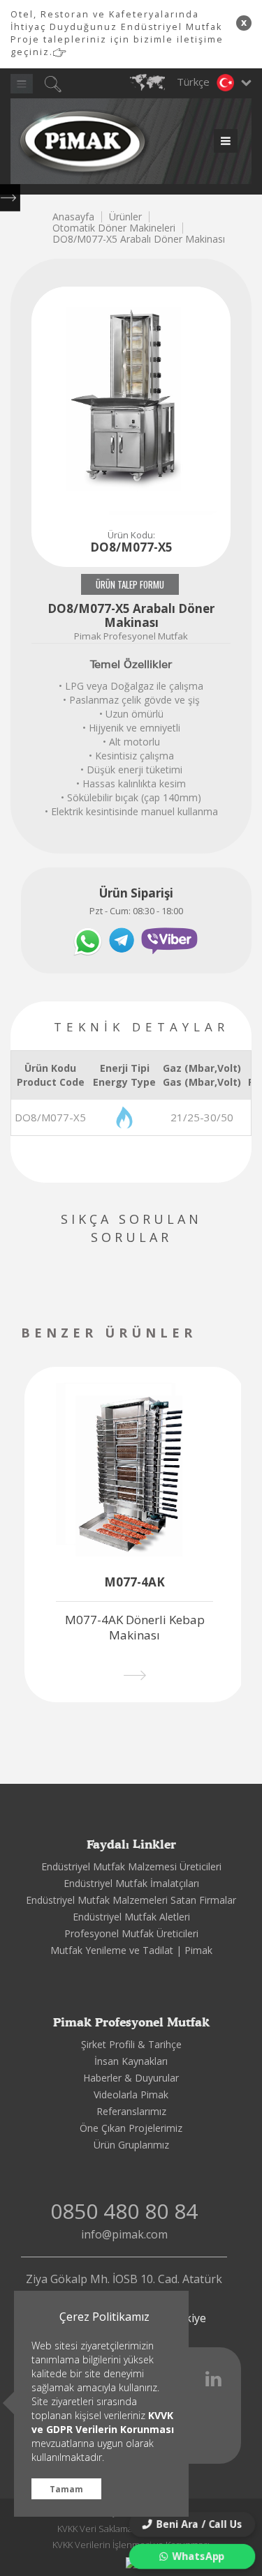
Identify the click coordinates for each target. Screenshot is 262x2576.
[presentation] (239, 1334)
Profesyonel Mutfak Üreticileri (131, 1933)
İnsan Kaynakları (131, 2061)
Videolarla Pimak (131, 2094)
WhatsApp (199, 2556)
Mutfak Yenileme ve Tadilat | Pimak (131, 1950)
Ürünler (125, 217)
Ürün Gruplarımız (131, 2145)
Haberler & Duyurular (131, 2078)
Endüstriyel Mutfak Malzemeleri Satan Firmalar (131, 1900)
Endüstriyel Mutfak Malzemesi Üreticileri (131, 1866)
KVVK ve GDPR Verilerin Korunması (103, 2422)
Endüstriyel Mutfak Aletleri (131, 1917)
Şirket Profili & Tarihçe (131, 2044)
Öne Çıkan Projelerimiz (131, 2128)
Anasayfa (73, 217)
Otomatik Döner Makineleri (114, 228)
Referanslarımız (131, 2111)
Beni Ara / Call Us (200, 2524)
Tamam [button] (66, 2489)
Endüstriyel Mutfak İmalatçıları (131, 1883)
